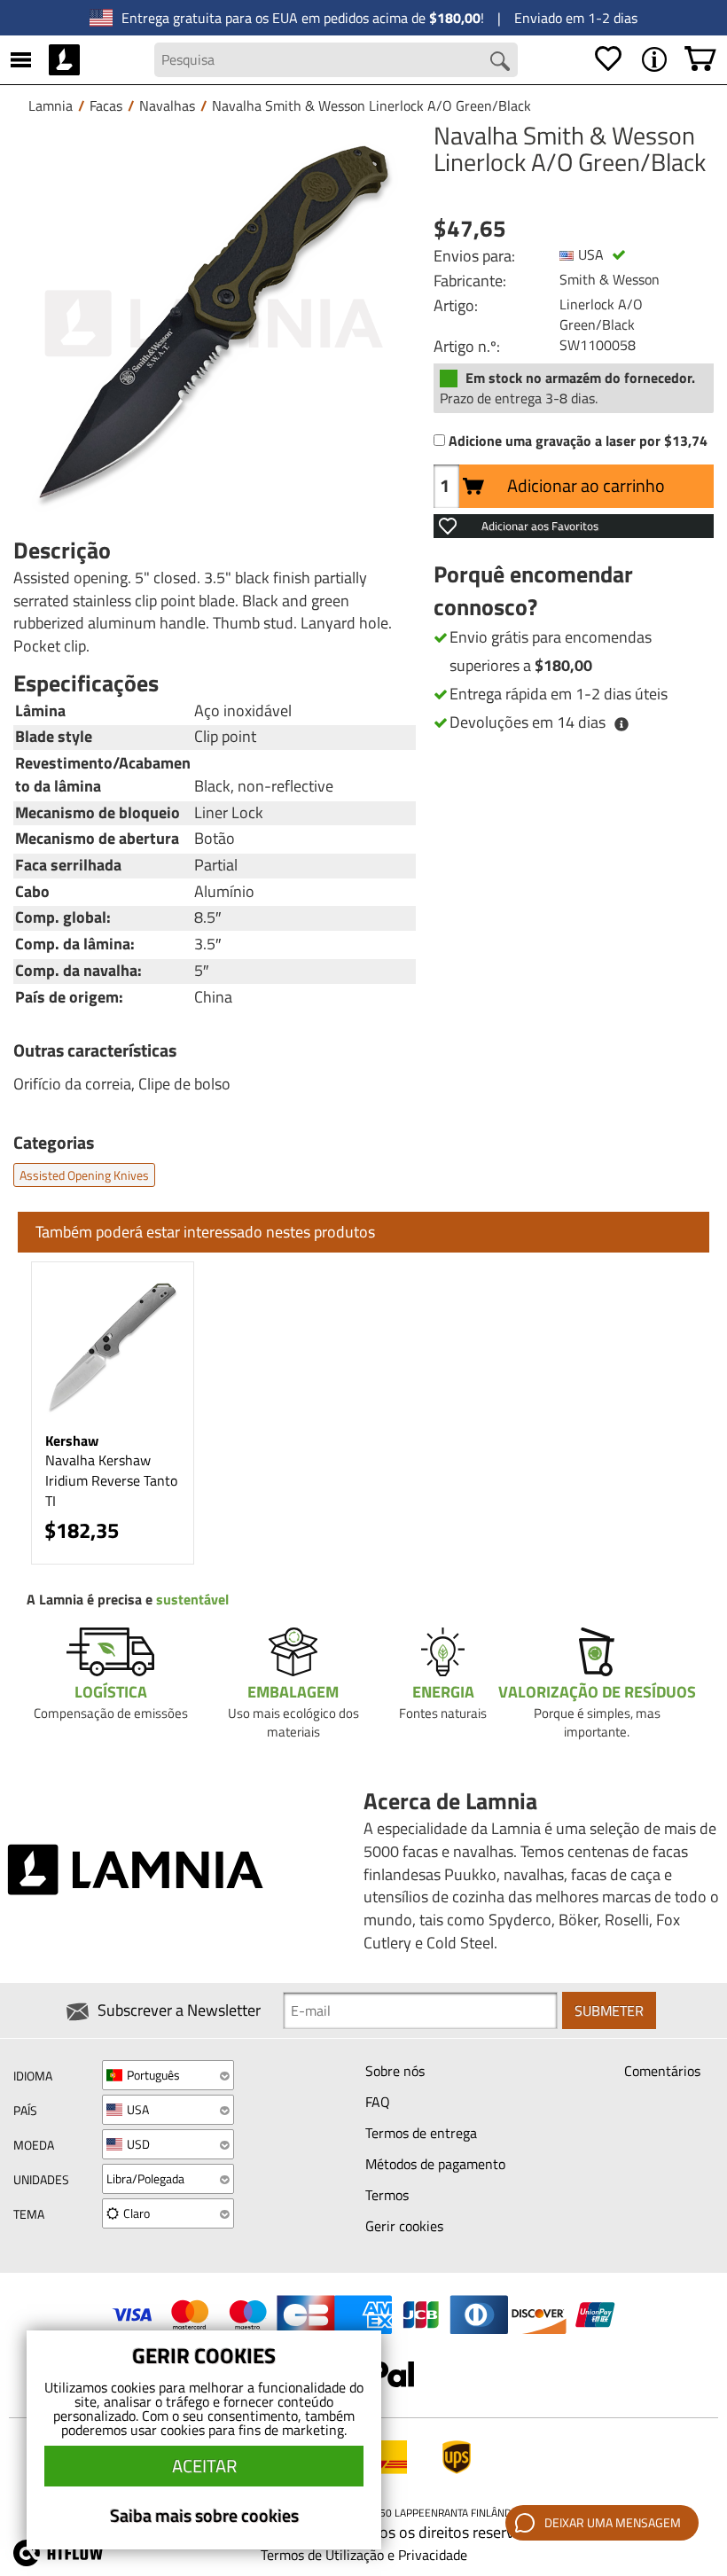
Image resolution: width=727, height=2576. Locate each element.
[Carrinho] (700, 59)
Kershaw (72, 1440)
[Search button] (500, 61)
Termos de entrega (421, 2133)
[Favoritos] (608, 59)
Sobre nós (395, 2071)
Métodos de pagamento (435, 2164)
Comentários (662, 2071)
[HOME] (64, 59)
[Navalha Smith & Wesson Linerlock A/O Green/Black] (215, 324)
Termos (387, 2195)
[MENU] (21, 59)
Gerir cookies (404, 2226)
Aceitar (204, 2466)
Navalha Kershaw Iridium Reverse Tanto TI (111, 1480)
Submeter (609, 2010)
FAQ (378, 2102)
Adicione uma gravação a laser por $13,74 (578, 441)
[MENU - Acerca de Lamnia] (654, 59)
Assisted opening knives (84, 1175)
